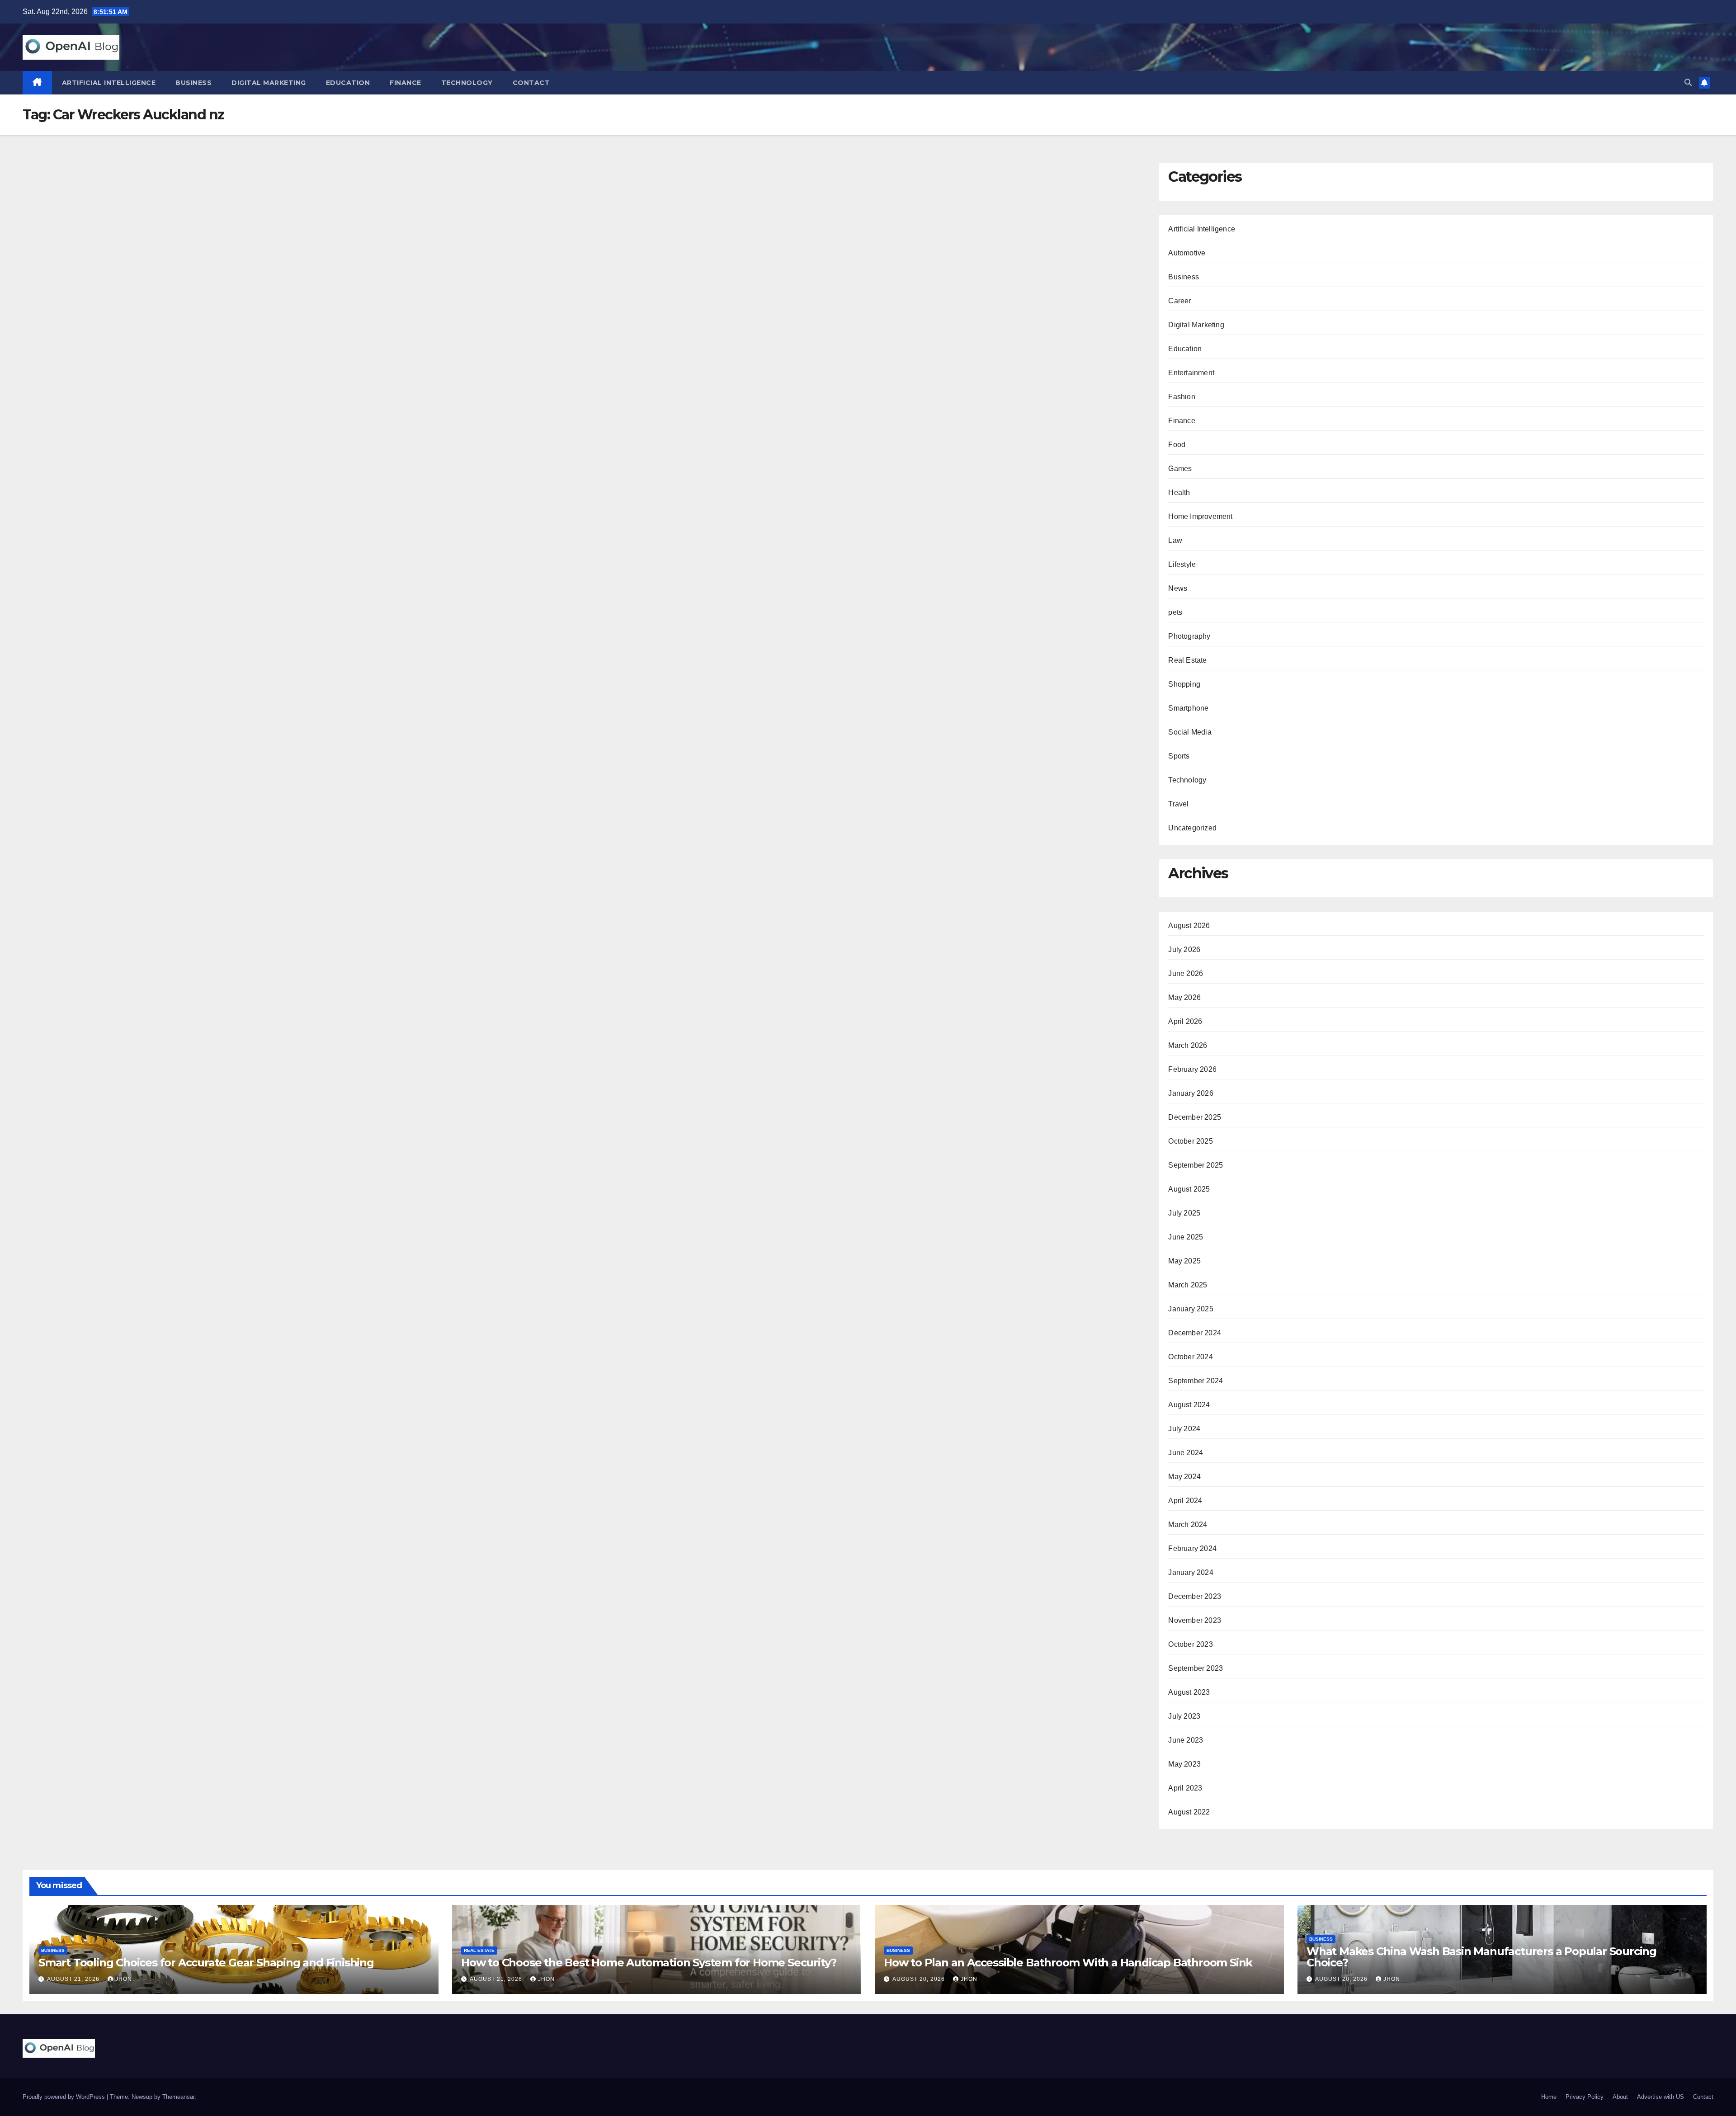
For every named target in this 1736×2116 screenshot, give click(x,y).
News (1178, 588)
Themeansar (178, 2097)
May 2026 (1184, 997)
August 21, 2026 (74, 1979)
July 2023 (1184, 1716)
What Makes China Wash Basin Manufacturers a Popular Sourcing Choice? (1481, 1957)
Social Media (1190, 732)
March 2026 (1188, 1045)
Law (1175, 540)
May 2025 (1184, 1261)
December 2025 (1195, 1117)
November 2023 (1195, 1620)
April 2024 (1185, 1501)
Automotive (1187, 253)
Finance (406, 83)
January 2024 (1191, 1572)
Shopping (1184, 684)
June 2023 (1186, 1740)
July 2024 (1184, 1429)
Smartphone (1188, 708)
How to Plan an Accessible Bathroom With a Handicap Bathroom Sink (1068, 1963)
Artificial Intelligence (109, 83)
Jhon (124, 1979)
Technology (467, 83)
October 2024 (1190, 1357)
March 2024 (1188, 1525)
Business (193, 83)
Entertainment (1191, 373)
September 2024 (1196, 1381)
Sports (1179, 756)
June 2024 (1186, 1453)
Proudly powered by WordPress (65, 2097)
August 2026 (1189, 926)
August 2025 (1189, 1189)
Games (1180, 469)
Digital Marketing (269, 83)
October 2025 (1190, 1141)
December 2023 (1195, 1596)
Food (1177, 445)
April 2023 (1185, 1788)
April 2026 (1185, 1021)
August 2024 (1189, 1405)
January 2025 (1191, 1309)
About (1620, 2097)
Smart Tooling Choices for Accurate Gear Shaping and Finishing (206, 1963)
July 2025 (1184, 1213)
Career (1179, 301)
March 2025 (1188, 1285)
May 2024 (1184, 1477)
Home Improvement (1200, 516)
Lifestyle (1182, 564)
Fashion (1182, 397)
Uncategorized (1192, 828)
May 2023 (1184, 1764)
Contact (531, 83)
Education (348, 83)
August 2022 (1189, 1812)
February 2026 (1192, 1069)
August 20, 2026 (920, 1979)
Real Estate (1187, 660)
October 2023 (1190, 1644)
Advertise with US (1661, 2097)
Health (1179, 492)
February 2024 (1192, 1548)
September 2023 (1196, 1668)
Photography (1189, 636)
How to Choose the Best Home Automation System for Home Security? (649, 1963)
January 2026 (1191, 1093)
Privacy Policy (1585, 2097)
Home (1549, 2097)
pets (1175, 612)
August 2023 (1189, 1692)
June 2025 (1186, 1237)
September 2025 (1196, 1165)
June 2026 (1186, 973)
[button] (1688, 82)
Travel (1178, 804)
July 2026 (1184, 950)
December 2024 (1195, 1333)
